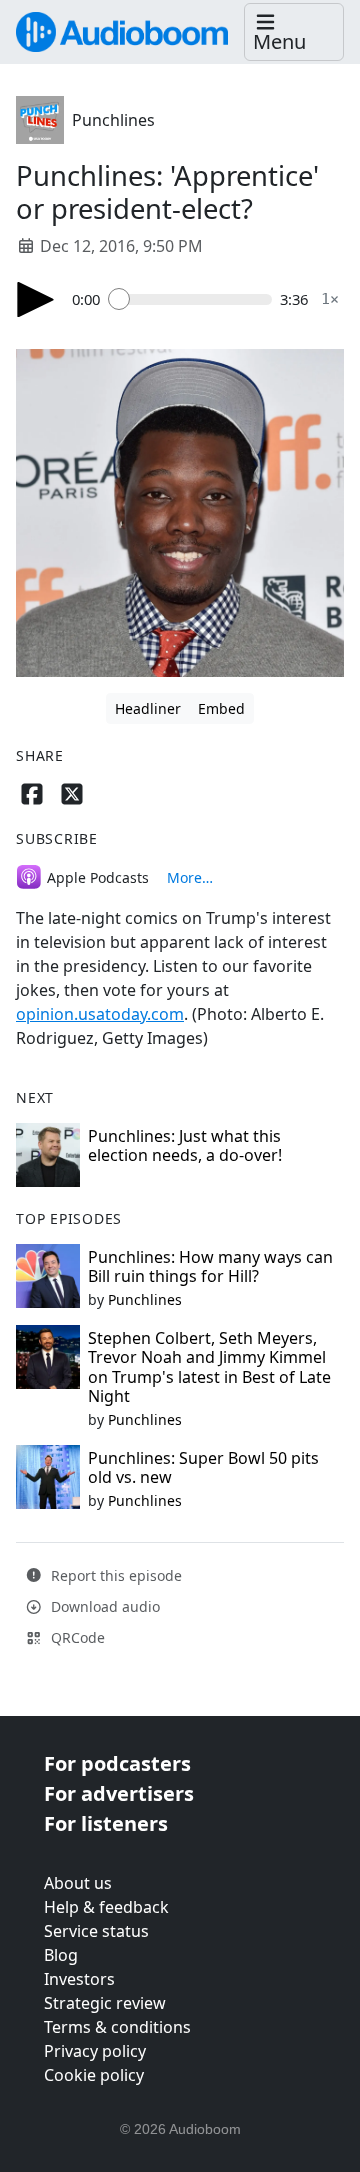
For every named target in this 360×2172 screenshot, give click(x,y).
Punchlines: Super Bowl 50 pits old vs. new (203, 1467)
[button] (294, 32)
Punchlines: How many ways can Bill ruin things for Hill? (210, 1266)
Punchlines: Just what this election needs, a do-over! (185, 1145)
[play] (36, 299)
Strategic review (105, 2003)
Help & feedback (106, 1907)
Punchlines (113, 120)
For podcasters (117, 1763)
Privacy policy (95, 2051)
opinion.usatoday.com (100, 1014)
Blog (61, 1955)
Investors (79, 1979)
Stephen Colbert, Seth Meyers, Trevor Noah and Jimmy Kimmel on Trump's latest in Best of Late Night (209, 1367)
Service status (96, 1931)
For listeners (106, 1823)
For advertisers (119, 1793)
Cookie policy (94, 2075)
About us (78, 1883)
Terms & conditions (117, 2027)
